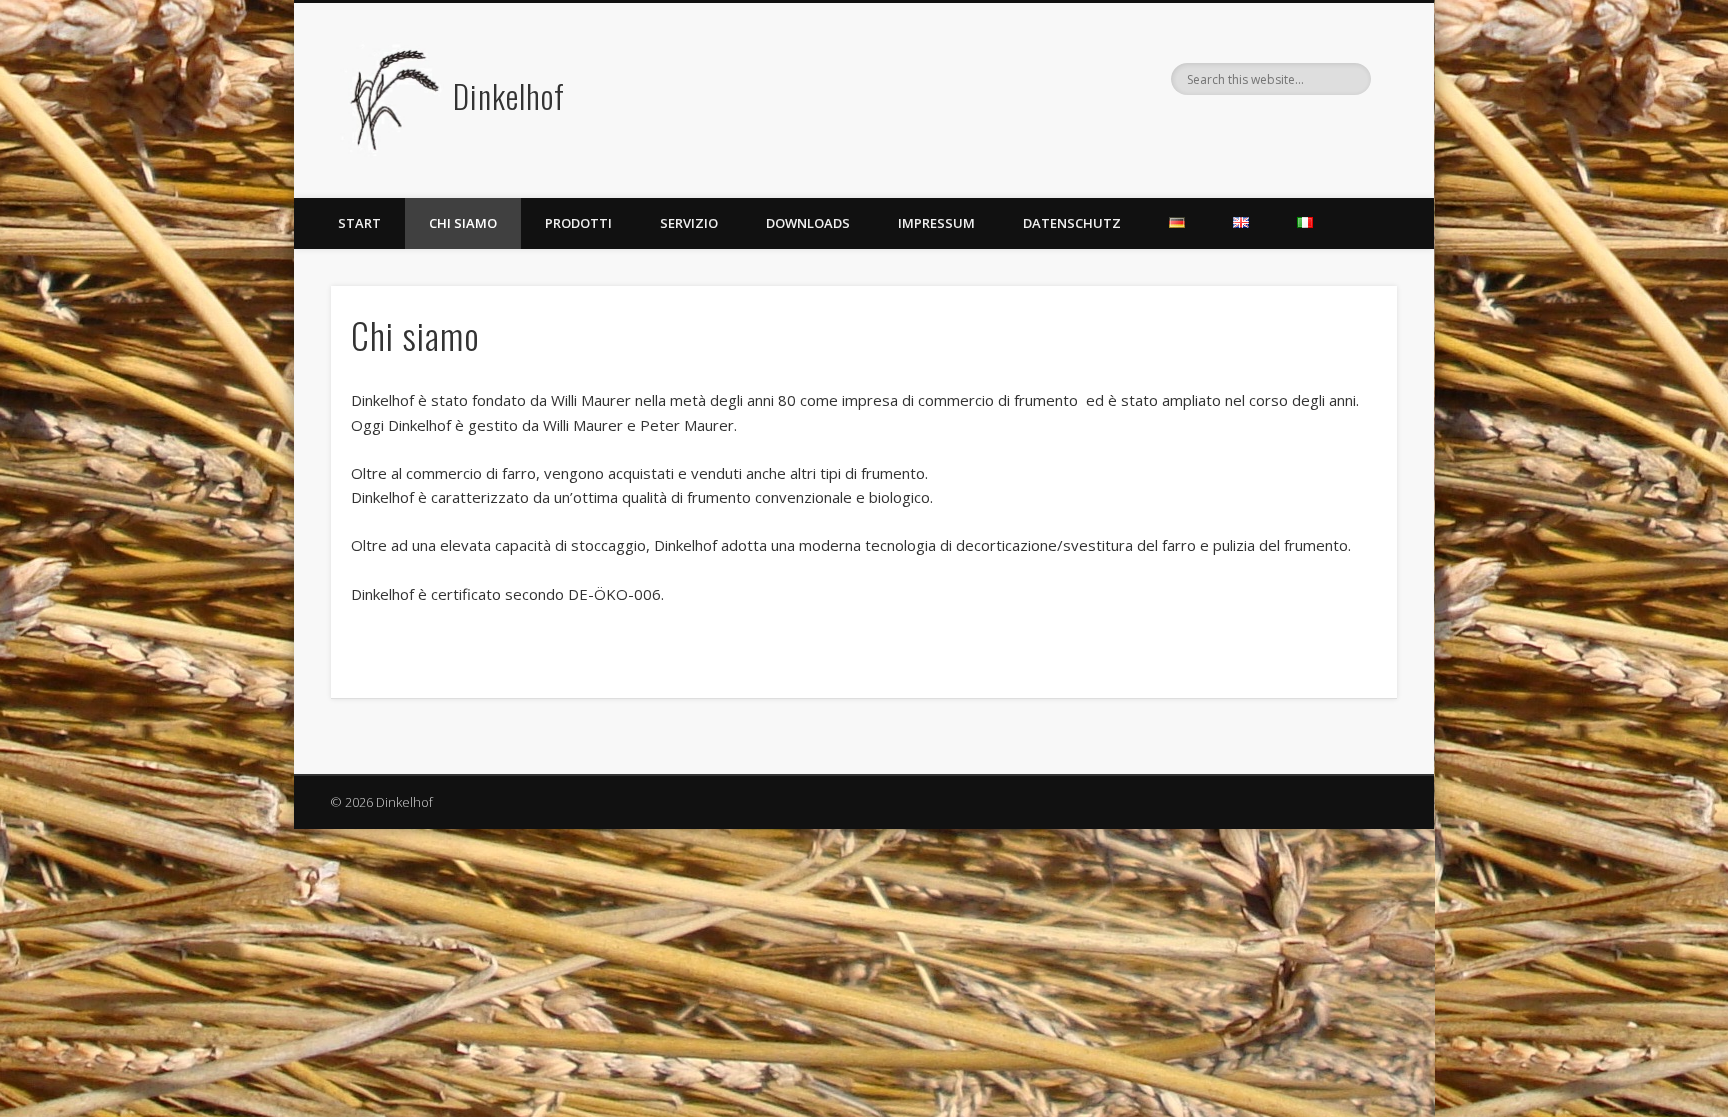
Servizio (689, 223)
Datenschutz (1072, 223)
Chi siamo (463, 223)
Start (359, 223)
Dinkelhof (509, 95)
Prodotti (578, 223)
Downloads (808, 223)
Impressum (936, 223)
